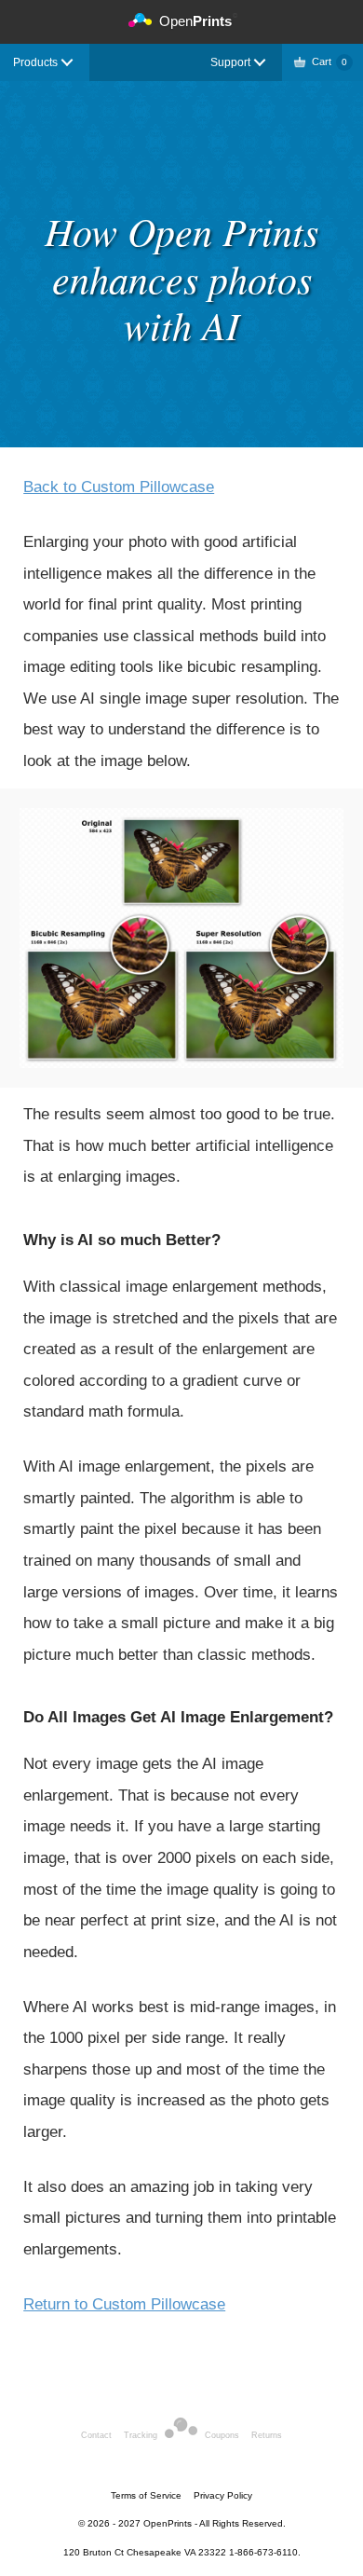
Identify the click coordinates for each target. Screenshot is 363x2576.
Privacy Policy (223, 2495)
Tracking (141, 2435)
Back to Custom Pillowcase (119, 487)
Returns (267, 2435)
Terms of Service (146, 2495)
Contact (96, 2435)
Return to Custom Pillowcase (124, 2304)
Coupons (222, 2435)
